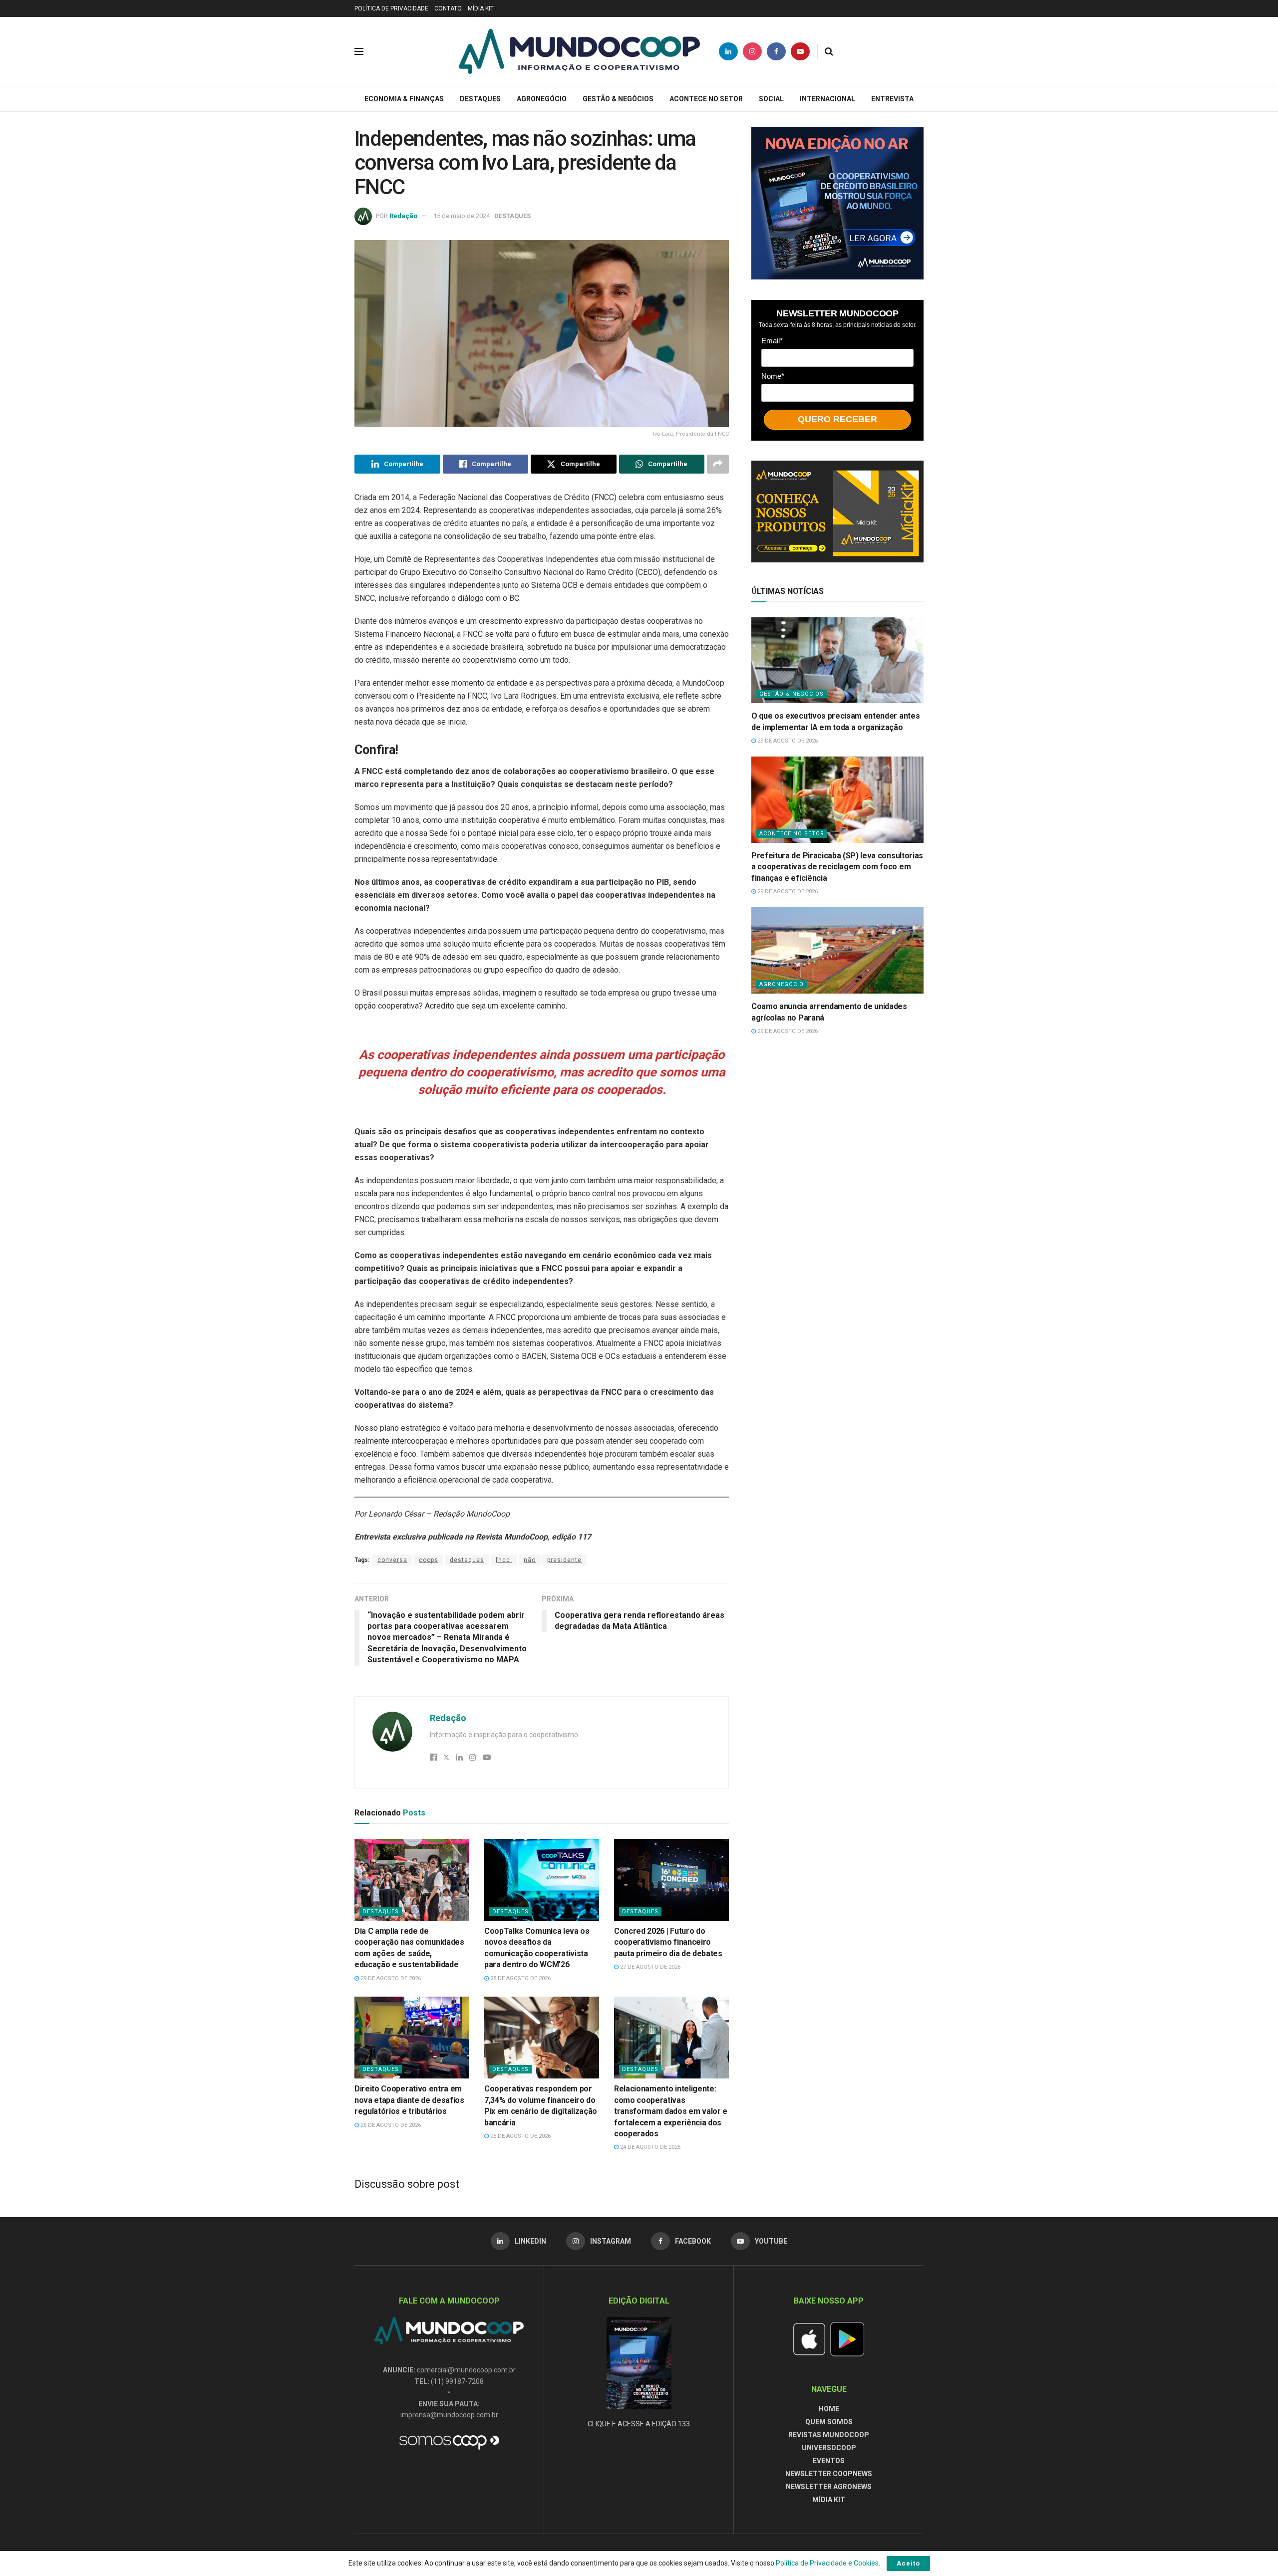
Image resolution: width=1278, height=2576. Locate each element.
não (530, 1560)
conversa (392, 1560)
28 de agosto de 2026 (520, 1978)
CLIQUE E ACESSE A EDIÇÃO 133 (639, 2424)
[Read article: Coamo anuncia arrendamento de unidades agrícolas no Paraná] (837, 950)
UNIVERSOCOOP (829, 2448)
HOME (829, 2409)
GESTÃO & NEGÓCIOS (618, 99)
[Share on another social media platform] (718, 464)
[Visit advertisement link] (837, 203)
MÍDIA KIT (481, 8)
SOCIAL (771, 99)
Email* (772, 340)
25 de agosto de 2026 (520, 2136)
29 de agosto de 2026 (390, 1978)
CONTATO (448, 8)
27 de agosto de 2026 (649, 1967)
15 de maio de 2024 (462, 216)
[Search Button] (829, 51)
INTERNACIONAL (827, 99)
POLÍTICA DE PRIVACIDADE (391, 8)
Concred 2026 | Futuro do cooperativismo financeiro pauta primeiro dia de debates (668, 1942)
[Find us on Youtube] (800, 51)
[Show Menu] (359, 51)
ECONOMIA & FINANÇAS (404, 99)
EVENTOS (829, 2461)
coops (429, 1560)
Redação (403, 216)
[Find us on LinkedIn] (728, 51)
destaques (467, 1560)
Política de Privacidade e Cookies (827, 2563)
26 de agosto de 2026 (390, 2125)
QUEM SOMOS (829, 2422)
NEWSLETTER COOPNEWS (829, 2474)
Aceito (908, 2563)
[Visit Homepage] (579, 51)
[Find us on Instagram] (752, 51)
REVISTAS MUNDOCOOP (829, 2435)
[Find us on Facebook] (776, 51)
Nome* (773, 376)
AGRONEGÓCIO (542, 99)
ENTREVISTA (892, 99)
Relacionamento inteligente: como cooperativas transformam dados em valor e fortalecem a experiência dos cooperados (671, 2111)
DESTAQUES (480, 99)
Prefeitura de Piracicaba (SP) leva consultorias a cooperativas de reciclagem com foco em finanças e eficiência (837, 867)
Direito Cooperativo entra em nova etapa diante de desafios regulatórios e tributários (409, 2100)
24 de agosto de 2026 (649, 2147)
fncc (504, 1560)
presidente (564, 1560)
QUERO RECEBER (837, 419)
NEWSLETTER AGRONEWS (829, 2487)
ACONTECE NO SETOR (706, 99)
